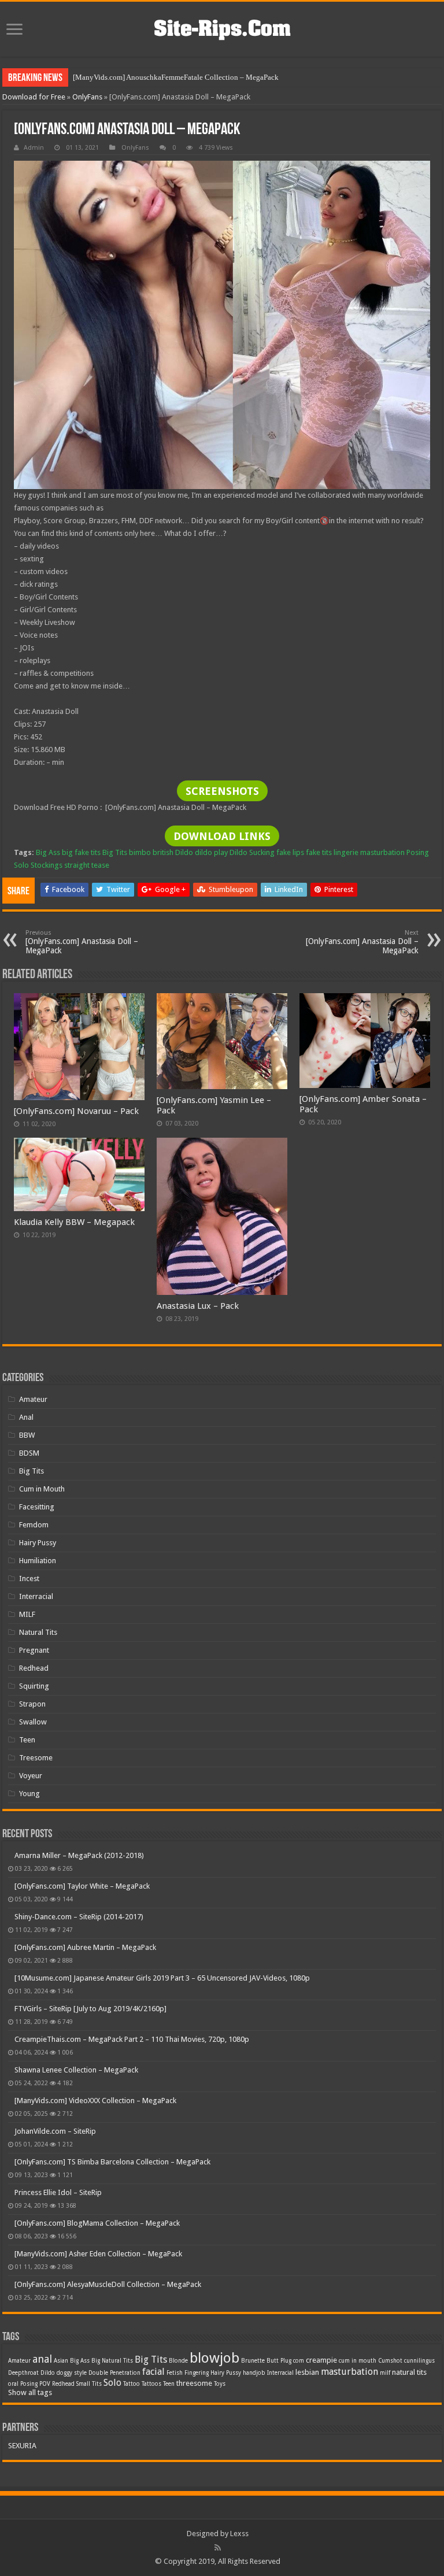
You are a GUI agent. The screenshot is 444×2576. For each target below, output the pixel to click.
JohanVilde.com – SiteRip (55, 2131)
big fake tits (81, 852)
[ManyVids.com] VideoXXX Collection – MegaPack (95, 2101)
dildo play (211, 852)
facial (153, 2372)
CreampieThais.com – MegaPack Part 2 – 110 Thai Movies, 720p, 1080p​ (132, 2039)
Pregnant (34, 1650)
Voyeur (31, 1776)
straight (77, 865)
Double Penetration (114, 2373)
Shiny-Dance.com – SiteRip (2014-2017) (79, 1917)
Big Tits (115, 852)
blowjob (214, 2358)
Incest (29, 1578)
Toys (220, 2384)
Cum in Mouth (42, 1489)
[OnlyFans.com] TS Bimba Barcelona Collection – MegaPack (112, 2162)
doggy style (72, 2373)
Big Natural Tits (112, 2361)
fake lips (290, 852)
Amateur (33, 1399)
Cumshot (390, 2361)
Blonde (178, 2361)
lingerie (346, 852)
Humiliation (38, 1561)
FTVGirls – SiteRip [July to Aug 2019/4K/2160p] (90, 2009)
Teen (27, 1740)
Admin (34, 148)
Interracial (36, 1596)
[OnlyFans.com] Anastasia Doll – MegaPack (82, 942)
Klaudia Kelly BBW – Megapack (74, 1222)
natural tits (409, 2372)
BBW (27, 1435)
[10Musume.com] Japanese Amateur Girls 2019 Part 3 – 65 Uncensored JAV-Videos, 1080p (162, 1978)
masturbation (382, 852)
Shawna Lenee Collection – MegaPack (76, 2070)
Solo (21, 865)
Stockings (47, 865)
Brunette (253, 2361)
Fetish (175, 2373)
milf (385, 2373)
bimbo (140, 852)
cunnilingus (419, 2361)
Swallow (33, 1722)
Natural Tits (38, 1632)
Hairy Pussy (38, 1543)
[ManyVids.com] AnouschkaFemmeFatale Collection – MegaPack (176, 77)
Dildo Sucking (252, 852)
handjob (254, 2373)
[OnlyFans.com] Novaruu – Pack (76, 1111)
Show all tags (30, 2392)
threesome (194, 2383)
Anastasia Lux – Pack (198, 1306)
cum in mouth (358, 2361)
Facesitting (37, 1507)
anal (42, 2359)
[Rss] (218, 2548)
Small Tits (89, 2384)
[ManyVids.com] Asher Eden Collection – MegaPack (98, 2254)
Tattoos (151, 2384)
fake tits (319, 852)
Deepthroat (23, 2373)
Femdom (34, 1525)
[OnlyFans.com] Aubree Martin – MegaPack (85, 1947)
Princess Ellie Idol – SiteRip (58, 2192)
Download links (222, 836)
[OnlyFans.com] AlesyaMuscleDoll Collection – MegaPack (108, 2284)
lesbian (307, 2372)
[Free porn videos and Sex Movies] (222, 27)
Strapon (32, 1704)
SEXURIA (22, 2446)
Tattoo (132, 2384)
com (299, 2361)
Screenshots (222, 791)
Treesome (36, 1758)
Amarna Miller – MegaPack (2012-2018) (79, 1855)
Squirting (34, 1686)
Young (29, 1794)
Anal (26, 1417)
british (163, 852)
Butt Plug (279, 2361)
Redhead (34, 1668)
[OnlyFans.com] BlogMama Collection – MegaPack (97, 2223)
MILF (27, 1614)
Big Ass (48, 852)
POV (45, 2384)
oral (13, 2384)
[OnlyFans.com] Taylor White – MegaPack (82, 1886)
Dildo (184, 852)
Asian (61, 2361)
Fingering (197, 2373)
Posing (418, 852)
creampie (321, 2360)
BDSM (29, 1453)
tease (100, 865)
